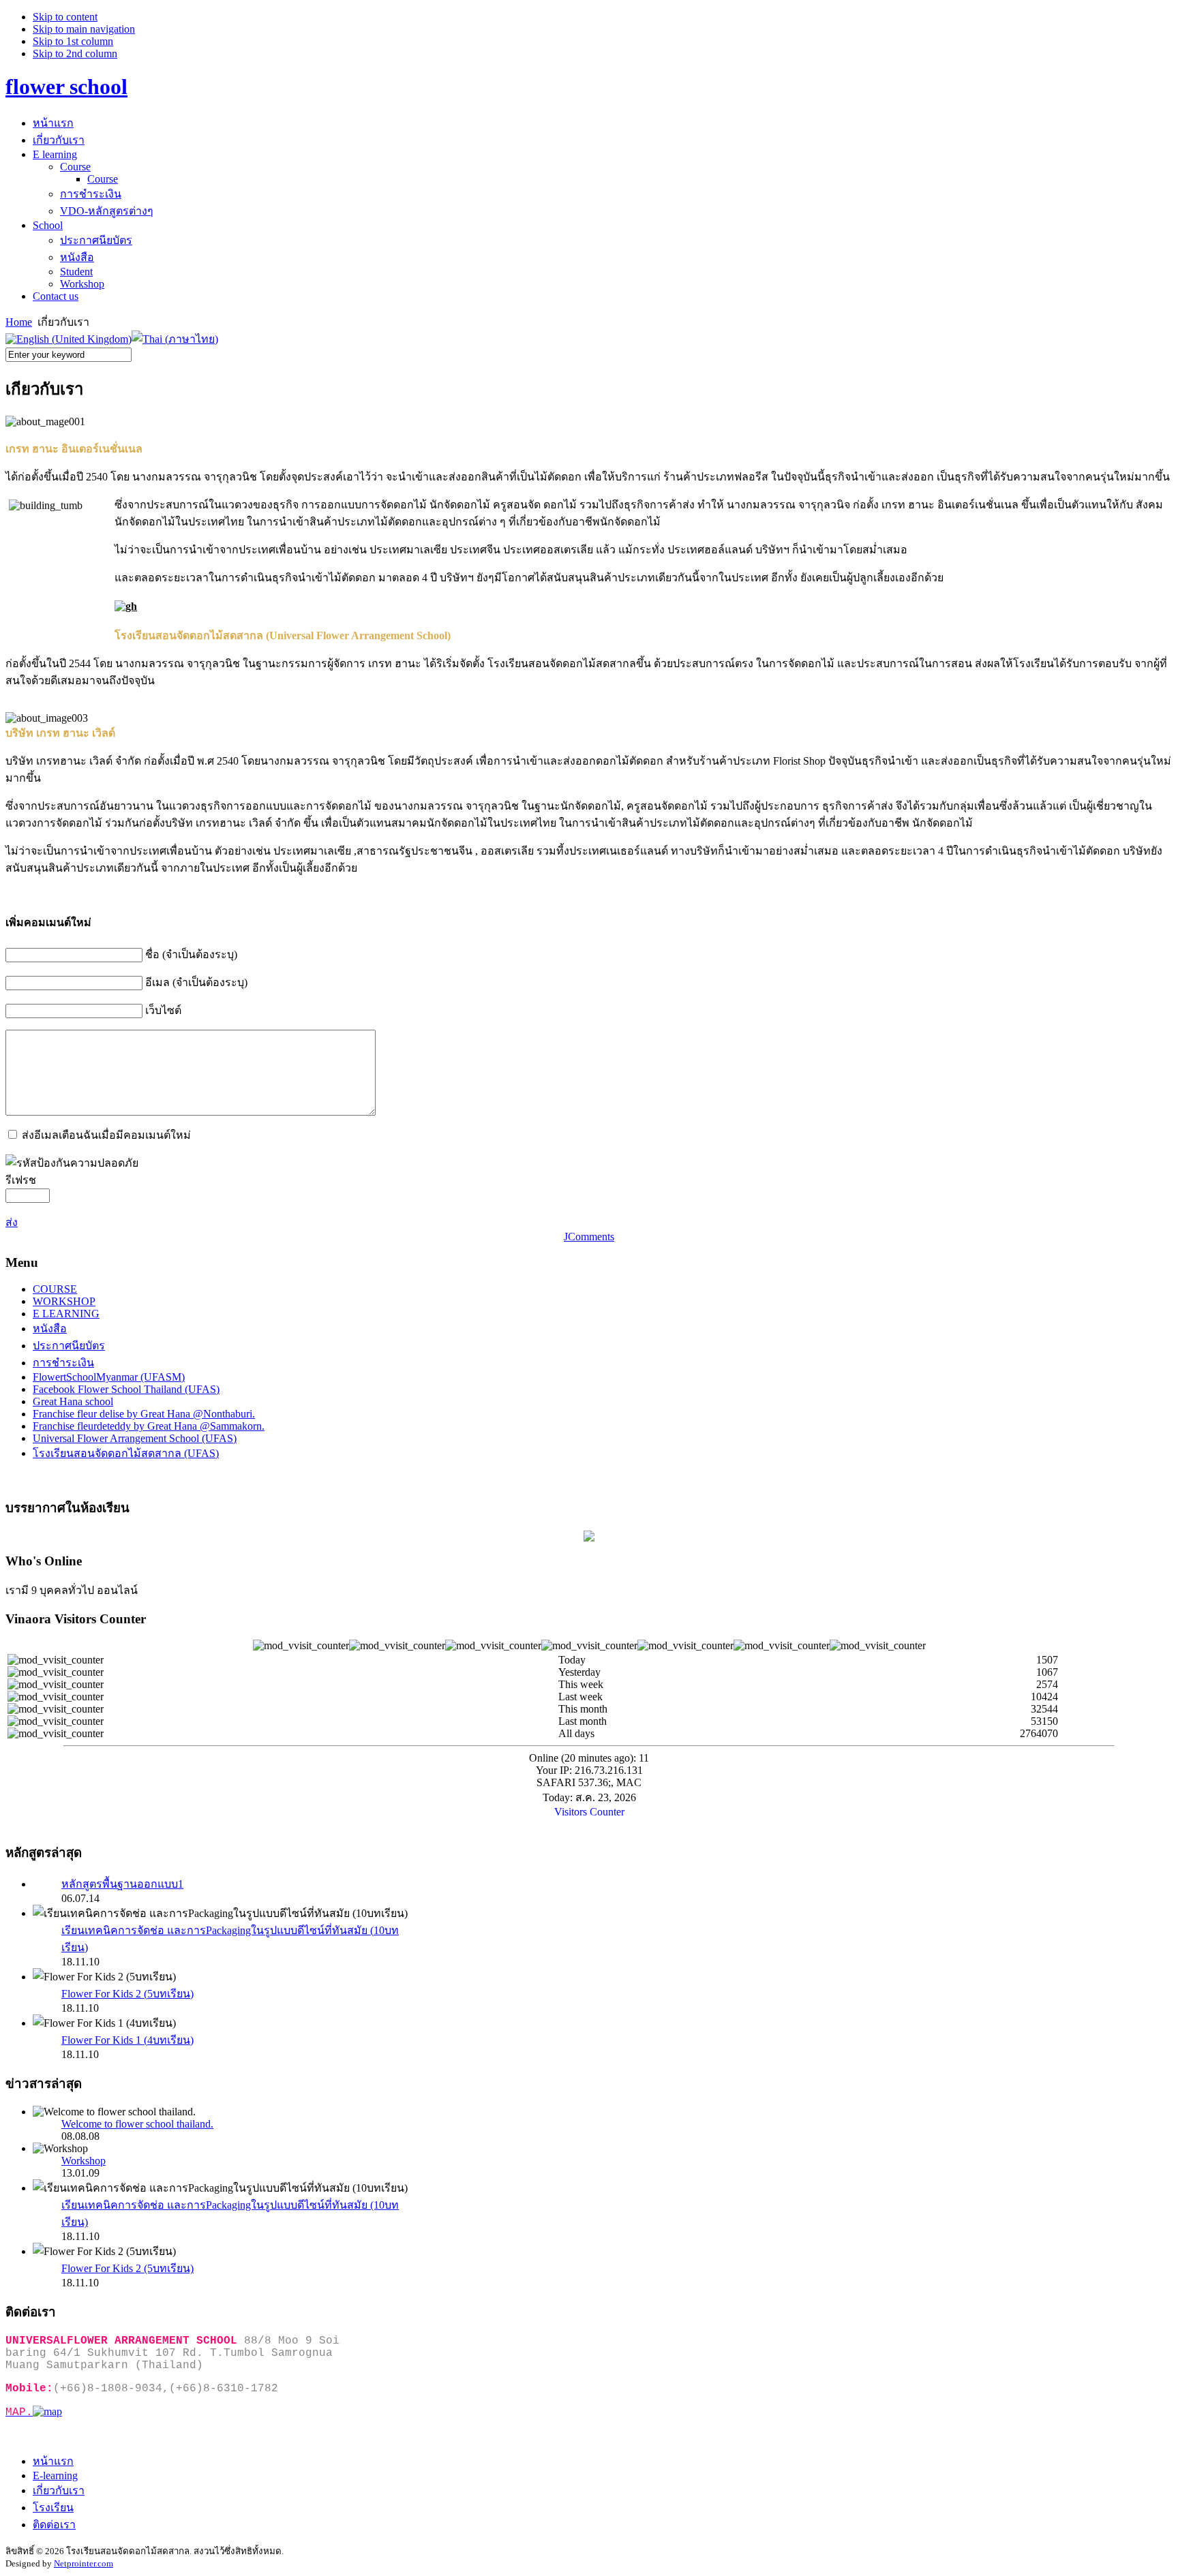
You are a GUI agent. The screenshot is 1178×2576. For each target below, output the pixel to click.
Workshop (84, 2161)
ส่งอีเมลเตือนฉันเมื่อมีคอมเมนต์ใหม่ (106, 1135)
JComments (589, 1237)
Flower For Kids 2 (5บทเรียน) (127, 1994)
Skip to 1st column (73, 41)
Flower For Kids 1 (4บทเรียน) (127, 2040)
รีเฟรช (21, 1180)
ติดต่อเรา (54, 2525)
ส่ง (12, 1222)
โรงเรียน (53, 2508)
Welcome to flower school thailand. (137, 2124)
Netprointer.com (84, 2563)
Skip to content (65, 17)
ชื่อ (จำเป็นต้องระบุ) (191, 954)
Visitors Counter (589, 1812)
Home (19, 322)
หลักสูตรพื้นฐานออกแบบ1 (122, 1884)
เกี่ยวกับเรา (59, 2490)
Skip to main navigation (84, 29)
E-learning (55, 2475)
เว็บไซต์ (163, 1010)
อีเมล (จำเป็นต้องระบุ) (196, 982)
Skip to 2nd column (75, 53)
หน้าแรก (53, 2461)
